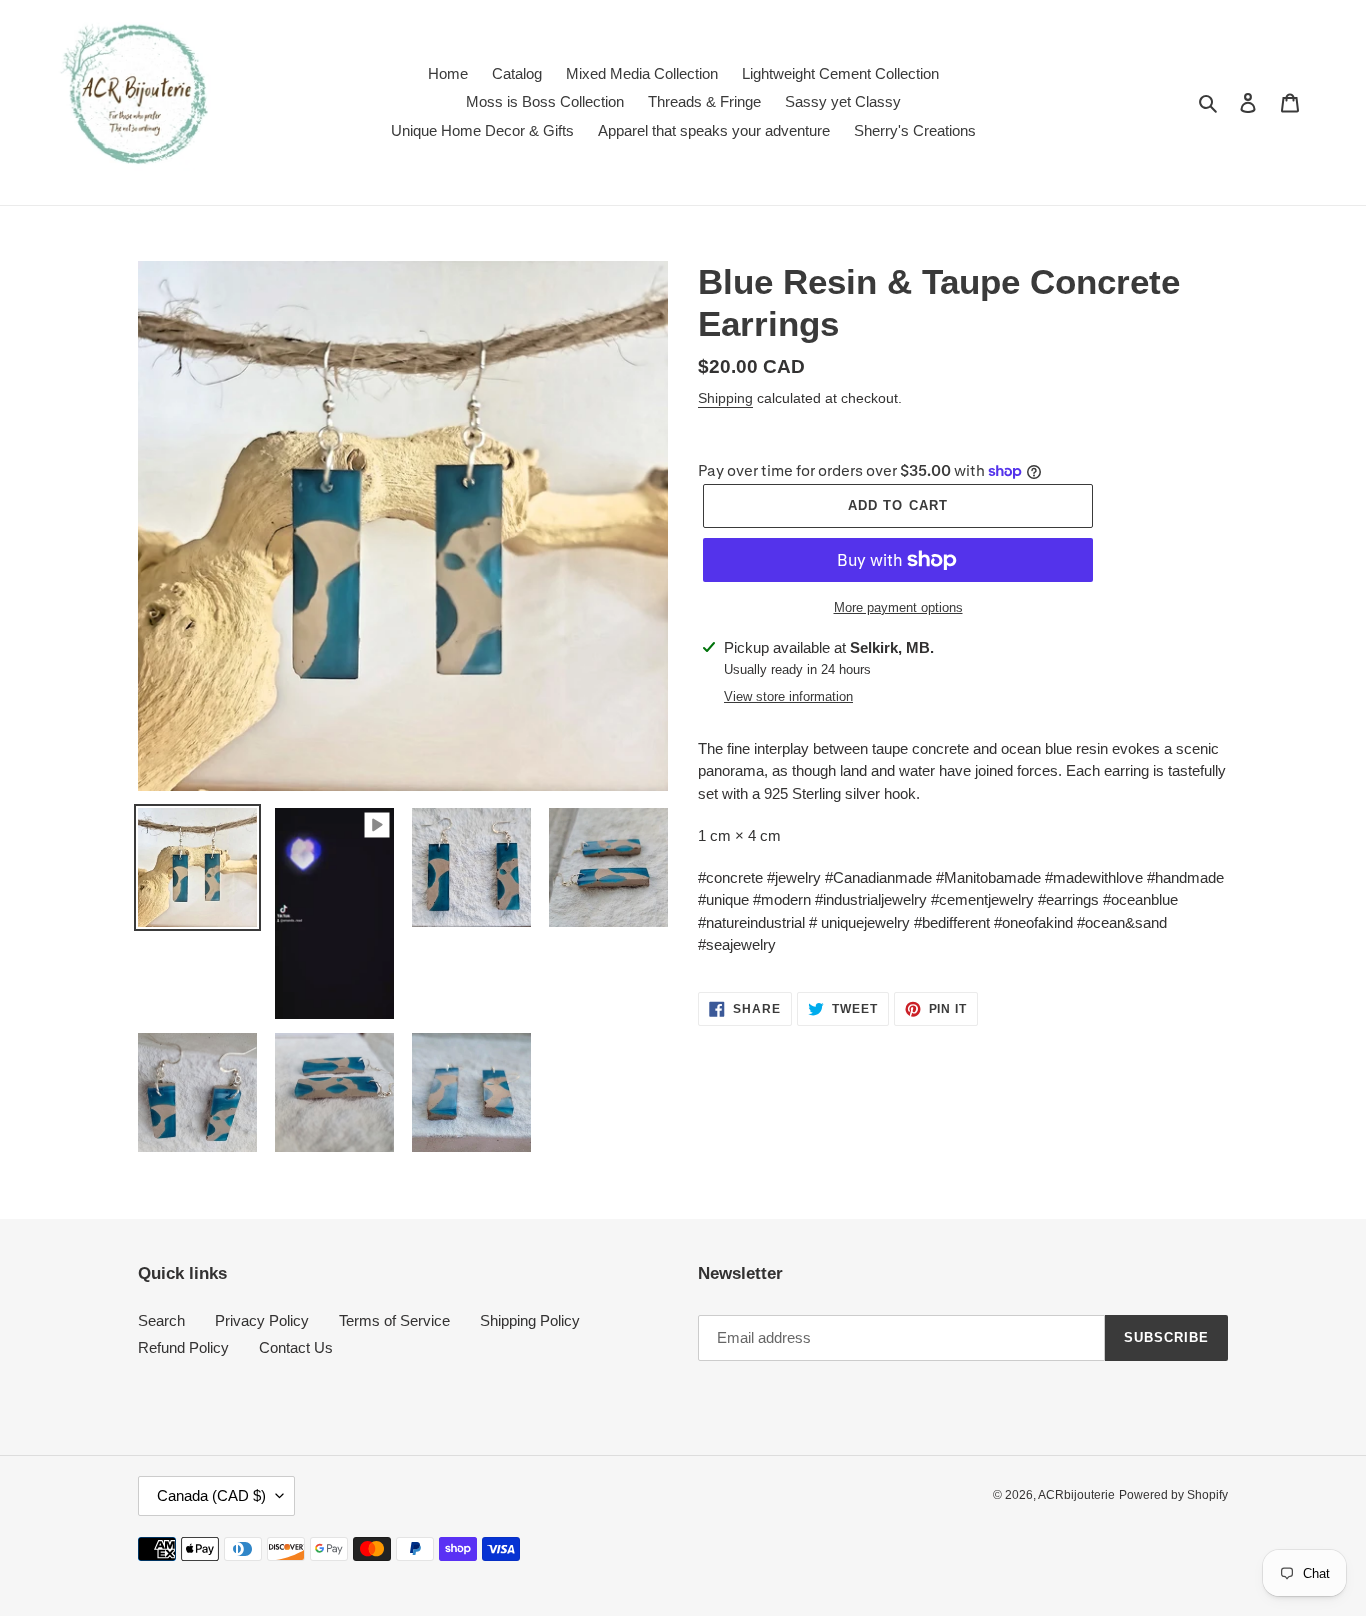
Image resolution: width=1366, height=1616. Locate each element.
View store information (788, 696)
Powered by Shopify (1173, 1495)
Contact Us (296, 1347)
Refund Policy (183, 1347)
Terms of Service (394, 1320)
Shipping (725, 398)
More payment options (898, 607)
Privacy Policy (262, 1320)
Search (161, 1320)
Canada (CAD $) (211, 1495)
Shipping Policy (530, 1320)
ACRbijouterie (1076, 1495)
